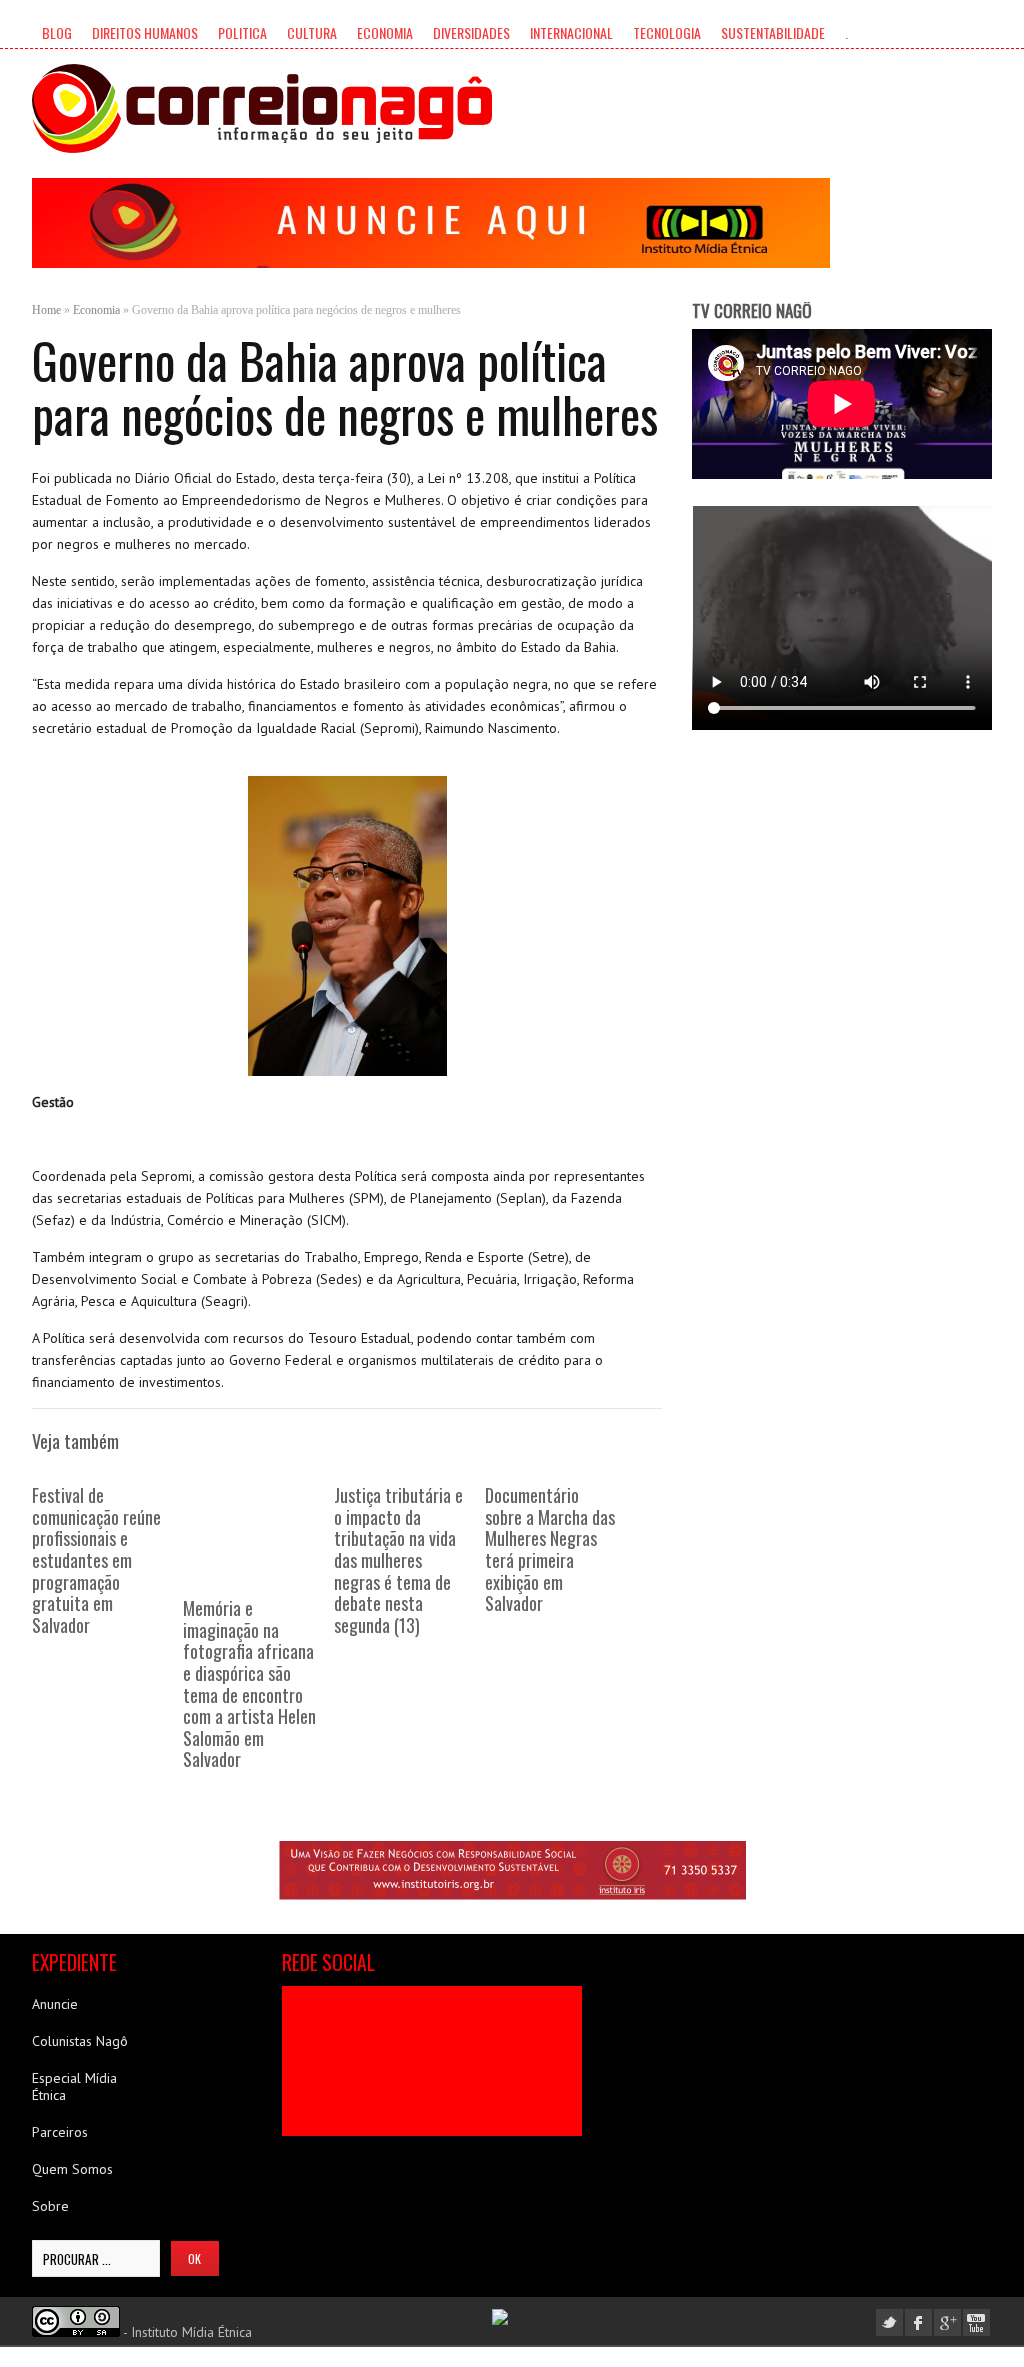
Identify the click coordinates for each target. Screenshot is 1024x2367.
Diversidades (471, 32)
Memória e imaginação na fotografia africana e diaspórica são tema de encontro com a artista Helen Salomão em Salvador (249, 1683)
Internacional (571, 32)
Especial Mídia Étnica (74, 2086)
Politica (242, 32)
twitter (889, 2322)
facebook (918, 2322)
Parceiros (60, 2132)
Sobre (50, 2206)
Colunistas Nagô (80, 2041)
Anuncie (55, 2004)
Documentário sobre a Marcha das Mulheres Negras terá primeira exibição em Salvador (550, 1549)
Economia (385, 32)
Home (46, 310)
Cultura (312, 32)
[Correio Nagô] (262, 108)
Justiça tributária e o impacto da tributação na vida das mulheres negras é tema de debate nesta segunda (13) (398, 1560)
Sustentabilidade (773, 32)
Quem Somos (72, 2169)
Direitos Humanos (145, 32)
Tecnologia (667, 32)
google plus (947, 2322)
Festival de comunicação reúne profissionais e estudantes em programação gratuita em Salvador (96, 1560)
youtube (976, 2322)
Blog (57, 32)
